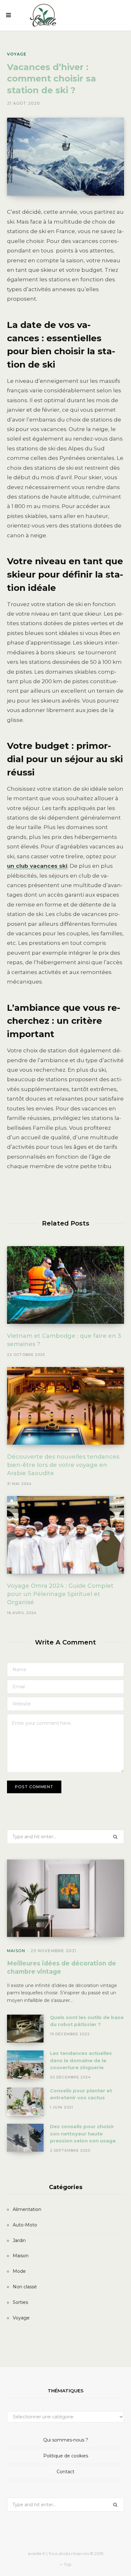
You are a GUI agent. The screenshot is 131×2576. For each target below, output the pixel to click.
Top (67, 2564)
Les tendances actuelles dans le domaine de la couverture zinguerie (81, 2060)
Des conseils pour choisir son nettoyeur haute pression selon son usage (83, 2134)
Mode (19, 2271)
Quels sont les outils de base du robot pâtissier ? (87, 2021)
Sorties (20, 2302)
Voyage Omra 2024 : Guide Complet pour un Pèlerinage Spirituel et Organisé (60, 1594)
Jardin (19, 2240)
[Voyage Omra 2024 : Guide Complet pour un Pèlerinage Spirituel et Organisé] (65, 1535)
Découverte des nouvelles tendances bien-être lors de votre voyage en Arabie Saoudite (63, 1465)
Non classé (25, 2287)
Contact (65, 2472)
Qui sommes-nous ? (66, 2440)
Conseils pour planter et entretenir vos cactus (81, 2094)
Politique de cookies (66, 2456)
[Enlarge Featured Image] (65, 157)
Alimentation (27, 2209)
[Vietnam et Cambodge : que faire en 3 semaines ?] (65, 1285)
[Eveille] (44, 15)
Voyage (17, 54)
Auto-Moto (25, 2225)
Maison (16, 1951)
